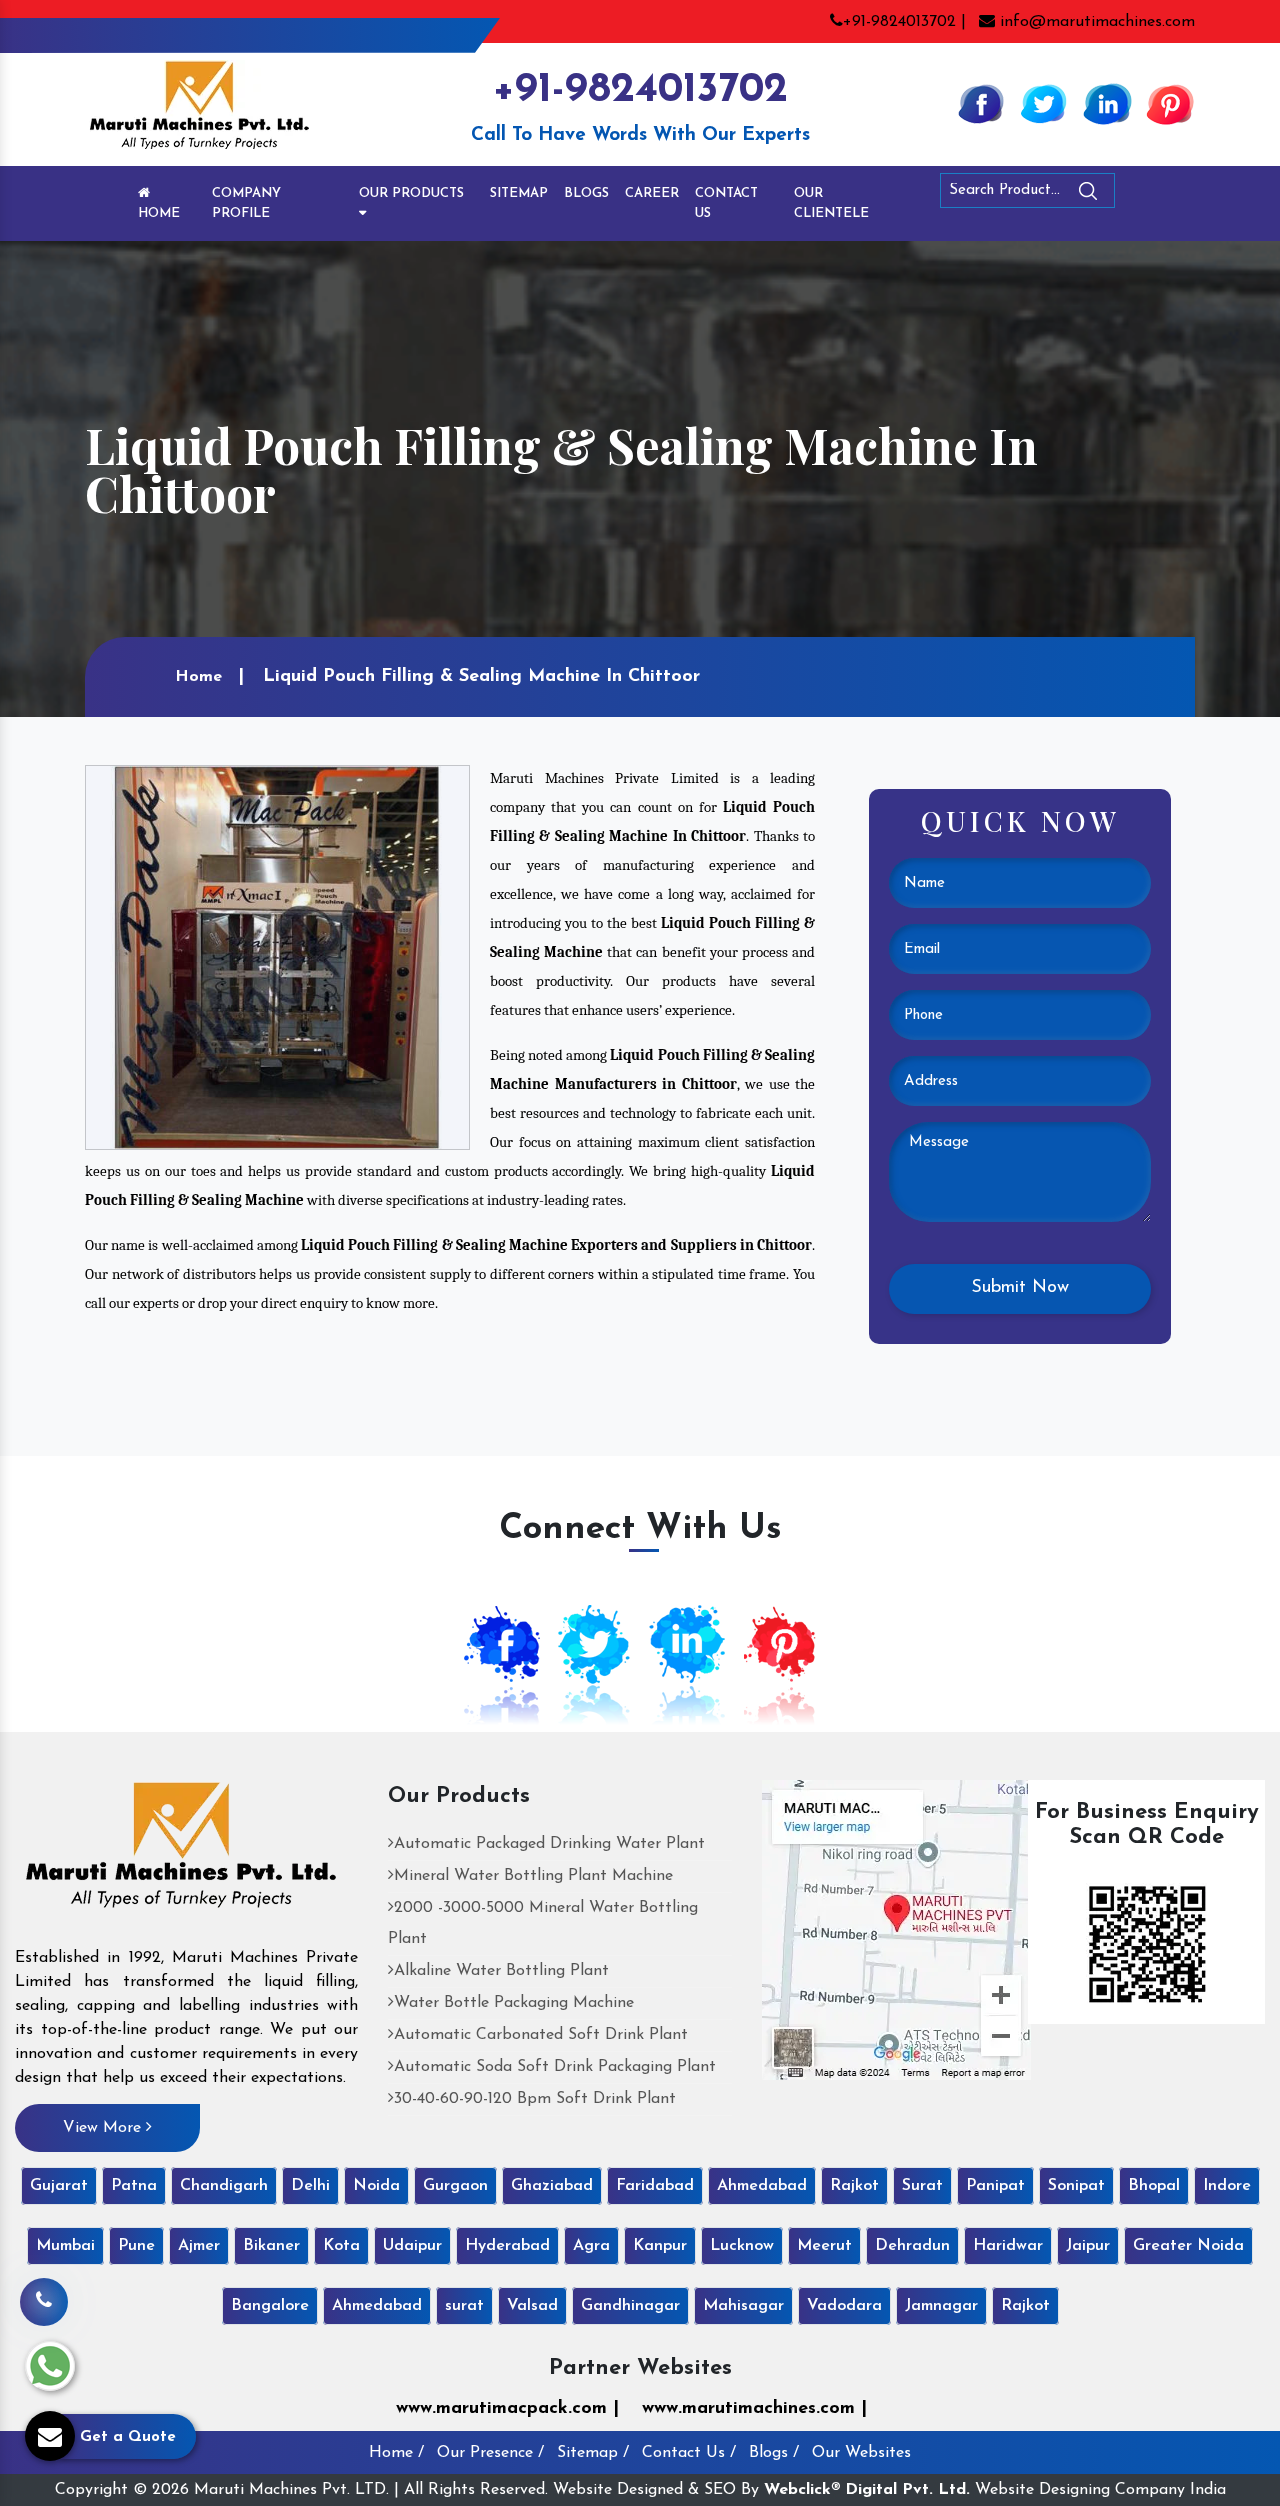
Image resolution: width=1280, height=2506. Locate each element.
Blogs (586, 193)
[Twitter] (1044, 103)
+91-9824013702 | (904, 22)
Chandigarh (224, 2186)
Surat (922, 2186)
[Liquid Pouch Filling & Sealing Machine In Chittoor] (277, 957)
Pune (136, 2246)
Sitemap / (593, 2453)
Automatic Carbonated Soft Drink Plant (541, 2035)
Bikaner (271, 2246)
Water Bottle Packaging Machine (514, 2003)
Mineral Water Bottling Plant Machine (533, 1876)
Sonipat (1076, 2186)
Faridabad (655, 2186)
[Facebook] (981, 103)
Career (652, 193)
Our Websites (861, 2453)
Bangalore (270, 2306)
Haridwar (1008, 2246)
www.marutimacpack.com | (507, 2409)
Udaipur (412, 2246)
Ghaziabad (552, 2186)
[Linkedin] (1107, 103)
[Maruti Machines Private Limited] (181, 1852)
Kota (341, 2246)
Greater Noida (1188, 2246)
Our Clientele (831, 203)
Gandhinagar (630, 2306)
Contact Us (726, 203)
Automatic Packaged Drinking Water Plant (549, 1844)
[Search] (1143, 194)
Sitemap (519, 193)
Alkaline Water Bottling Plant (501, 1971)
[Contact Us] (44, 2293)
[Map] (896, 1929)
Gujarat (59, 2186)
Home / (396, 2453)
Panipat (995, 2186)
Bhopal (1154, 2186)
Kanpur (660, 2246)
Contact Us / (689, 2453)
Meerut (824, 2246)
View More (104, 2128)
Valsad (532, 2306)
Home (159, 213)
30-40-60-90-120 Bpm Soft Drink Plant (535, 2099)
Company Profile (246, 203)
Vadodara (844, 2306)
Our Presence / (490, 2453)
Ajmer (199, 2246)
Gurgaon (455, 2186)
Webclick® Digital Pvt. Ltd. (867, 2490)
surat (464, 2306)
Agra (591, 2246)
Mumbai (65, 2246)
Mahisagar (743, 2306)
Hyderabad (507, 2246)
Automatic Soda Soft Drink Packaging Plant (555, 2067)
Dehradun (912, 2246)
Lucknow (742, 2246)
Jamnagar (941, 2306)
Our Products (411, 193)
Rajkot (854, 2186)
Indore (1227, 2186)
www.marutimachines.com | (754, 2409)
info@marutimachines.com (1095, 22)
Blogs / (774, 2453)
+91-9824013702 (640, 90)
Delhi (310, 2186)
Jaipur (1088, 2246)
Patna (134, 2186)
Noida (376, 2186)
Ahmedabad (762, 2186)
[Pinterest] (1170, 103)
